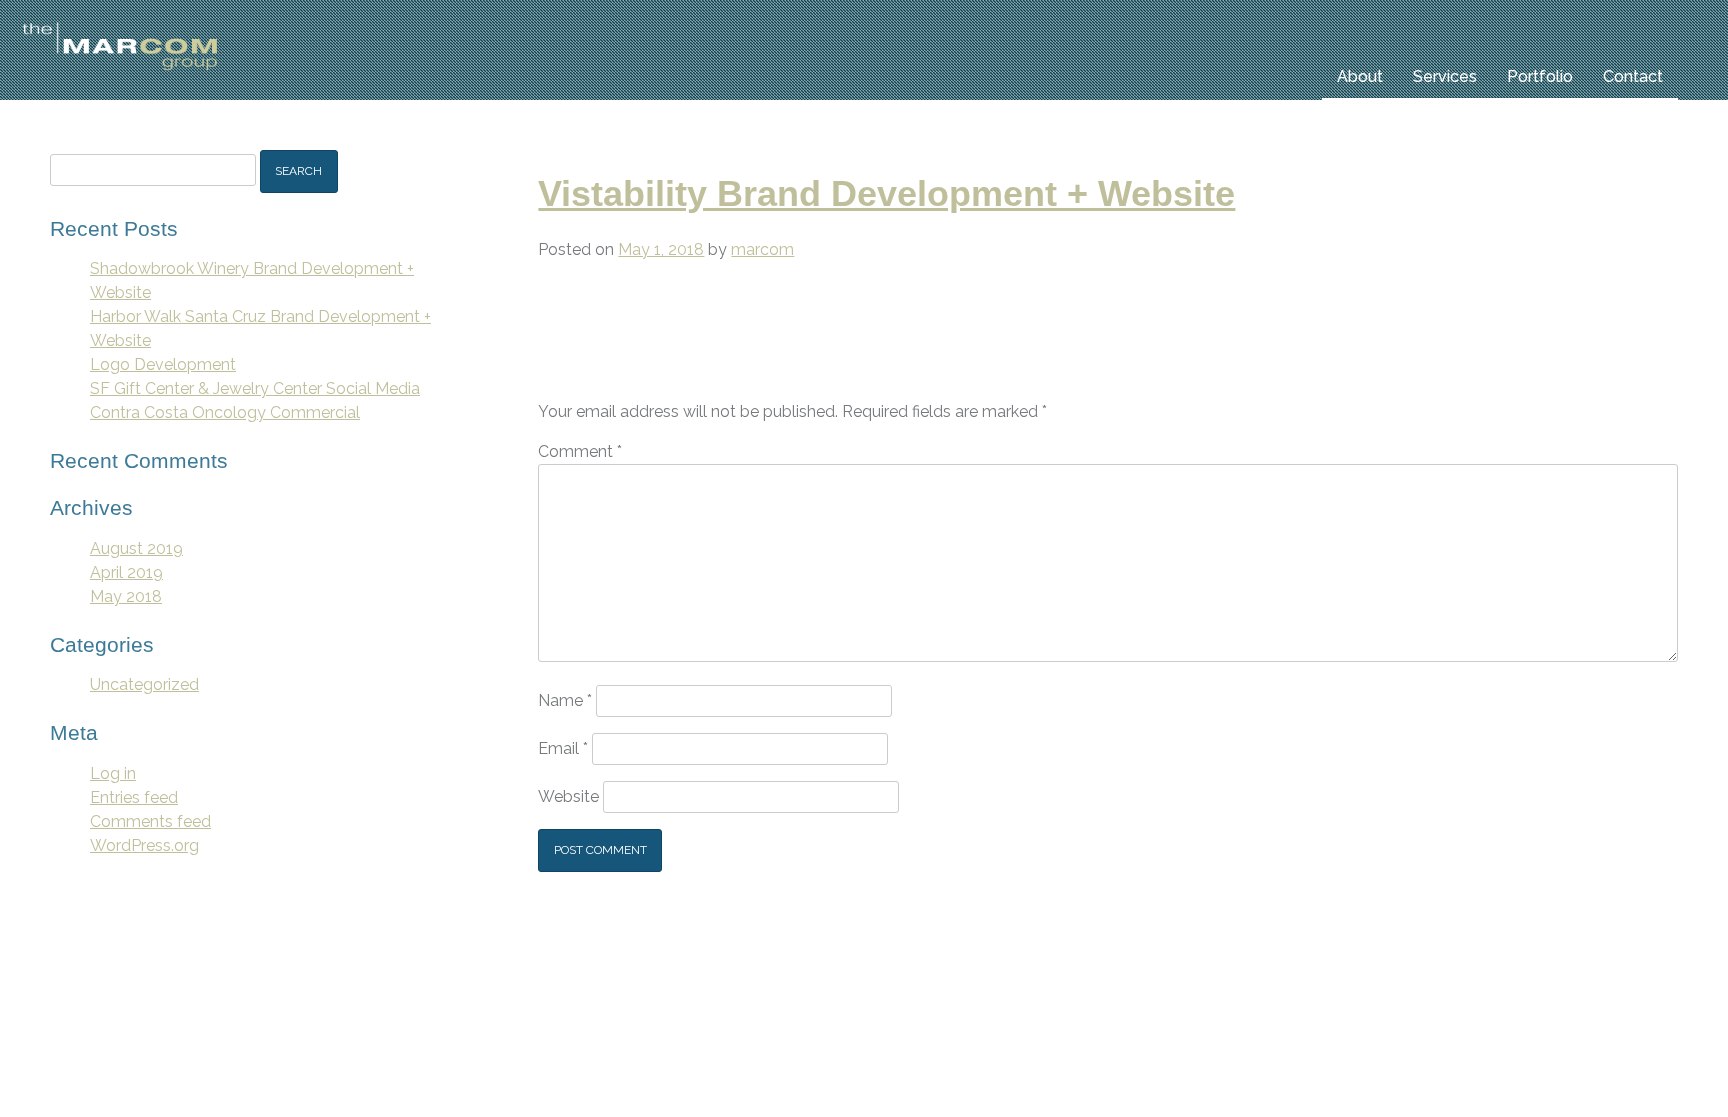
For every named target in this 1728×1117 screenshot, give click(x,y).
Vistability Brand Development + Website (886, 193)
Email (563, 748)
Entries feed (134, 797)
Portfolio (1540, 76)
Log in (113, 773)
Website (568, 796)
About (1360, 76)
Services (1445, 76)
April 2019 (126, 572)
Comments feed (150, 821)
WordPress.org (144, 845)
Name (565, 700)
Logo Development (163, 364)
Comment (580, 451)
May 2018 (126, 596)
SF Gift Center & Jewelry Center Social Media (255, 388)
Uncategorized (144, 684)
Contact (1633, 76)
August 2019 (136, 548)
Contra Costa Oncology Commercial (225, 412)
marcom (762, 249)
